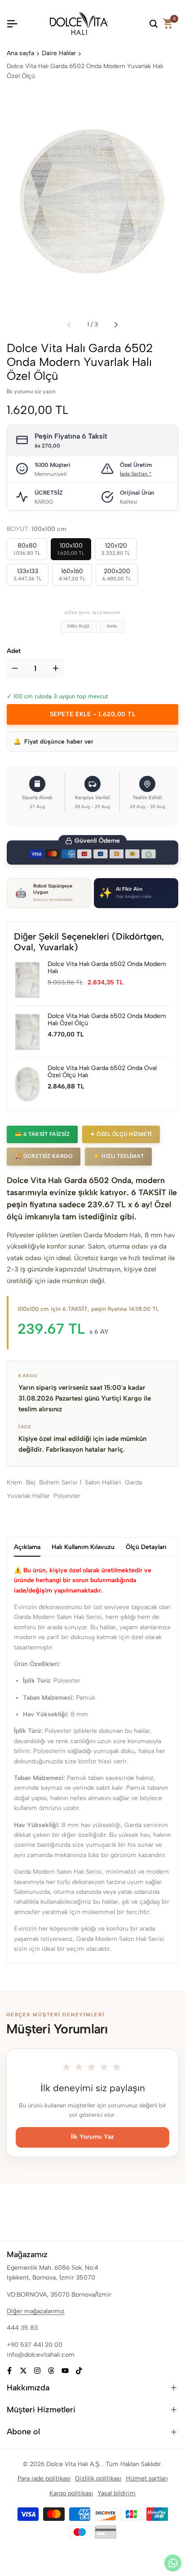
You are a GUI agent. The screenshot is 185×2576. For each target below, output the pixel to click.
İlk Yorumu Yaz (92, 2137)
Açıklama (27, 1547)
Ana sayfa (20, 53)
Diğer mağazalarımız (36, 2311)
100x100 (71, 549)
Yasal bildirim (117, 2493)
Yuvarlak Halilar (28, 1496)
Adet (14, 651)
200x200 (117, 574)
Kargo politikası (71, 2493)
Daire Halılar (59, 53)
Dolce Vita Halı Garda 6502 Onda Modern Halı (107, 968)
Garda (133, 1482)
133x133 (28, 574)
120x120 (116, 549)
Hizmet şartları (147, 2478)
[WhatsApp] (173, 2563)
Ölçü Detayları (146, 1547)
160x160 (72, 574)
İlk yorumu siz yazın (31, 392)
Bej (31, 1482)
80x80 (27, 549)
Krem (15, 1482)
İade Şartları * (136, 474)
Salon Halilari (103, 1482)
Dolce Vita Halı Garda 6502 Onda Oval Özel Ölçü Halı (102, 1072)
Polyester (67, 1496)
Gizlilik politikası (98, 2478)
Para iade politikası (44, 2478)
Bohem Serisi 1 (60, 1482)
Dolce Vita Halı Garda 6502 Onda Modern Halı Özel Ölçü (107, 1020)
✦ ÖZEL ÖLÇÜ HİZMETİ (121, 1134)
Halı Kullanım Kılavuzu (83, 1547)
